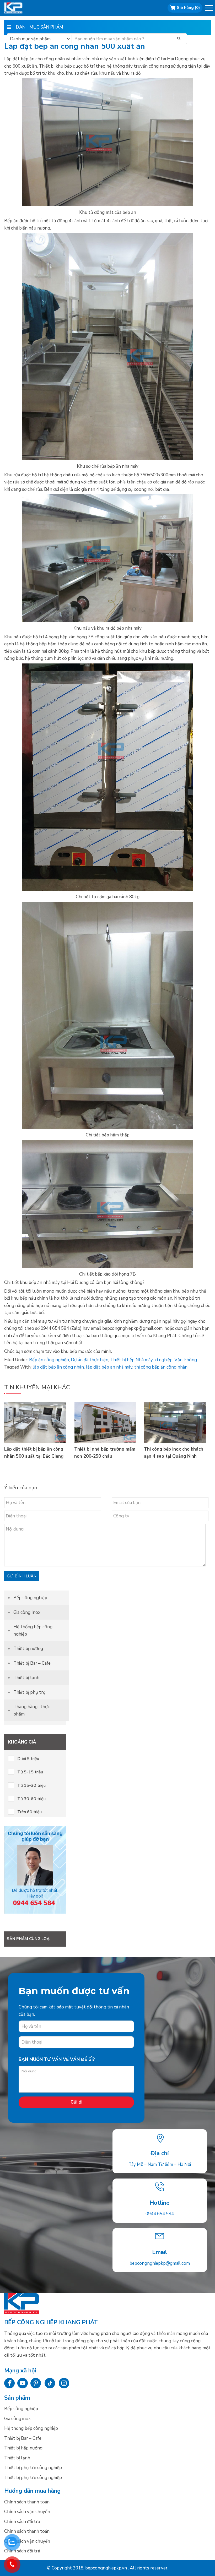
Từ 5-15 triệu (30, 1772)
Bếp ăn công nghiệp (49, 1360)
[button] (209, 9)
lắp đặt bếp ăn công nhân (58, 1367)
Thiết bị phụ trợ (29, 1692)
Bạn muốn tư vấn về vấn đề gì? (57, 2059)
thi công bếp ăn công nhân (161, 1367)
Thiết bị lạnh (26, 1678)
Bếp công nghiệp (20, 8)
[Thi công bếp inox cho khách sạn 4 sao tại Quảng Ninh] (175, 1442)
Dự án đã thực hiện (90, 1360)
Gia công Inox (27, 1612)
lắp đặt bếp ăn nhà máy (109, 1367)
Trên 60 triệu (29, 1812)
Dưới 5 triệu (28, 1759)
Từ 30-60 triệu (31, 1799)
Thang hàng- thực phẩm (32, 1710)
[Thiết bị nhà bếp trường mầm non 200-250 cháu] (105, 1442)
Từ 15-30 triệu (31, 1785)
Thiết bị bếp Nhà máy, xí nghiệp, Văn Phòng (154, 1360)
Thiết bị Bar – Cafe (32, 1663)
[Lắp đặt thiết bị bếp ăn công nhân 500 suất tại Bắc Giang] (35, 1442)
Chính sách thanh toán (27, 2502)
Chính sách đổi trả (22, 2522)
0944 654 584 (160, 2214)
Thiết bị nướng (28, 1649)
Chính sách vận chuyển (27, 2512)
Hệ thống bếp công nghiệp (33, 1630)
